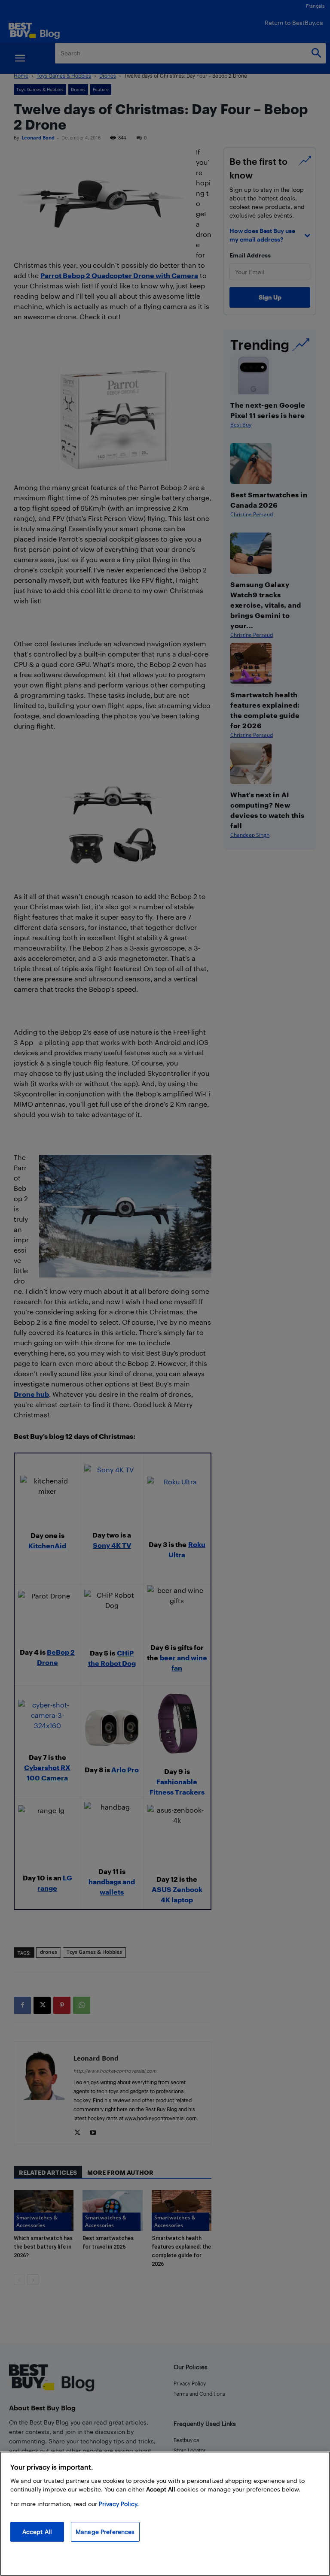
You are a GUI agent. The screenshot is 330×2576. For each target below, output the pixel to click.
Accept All (37, 2532)
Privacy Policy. (119, 2504)
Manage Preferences (105, 2532)
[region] (165, 2514)
